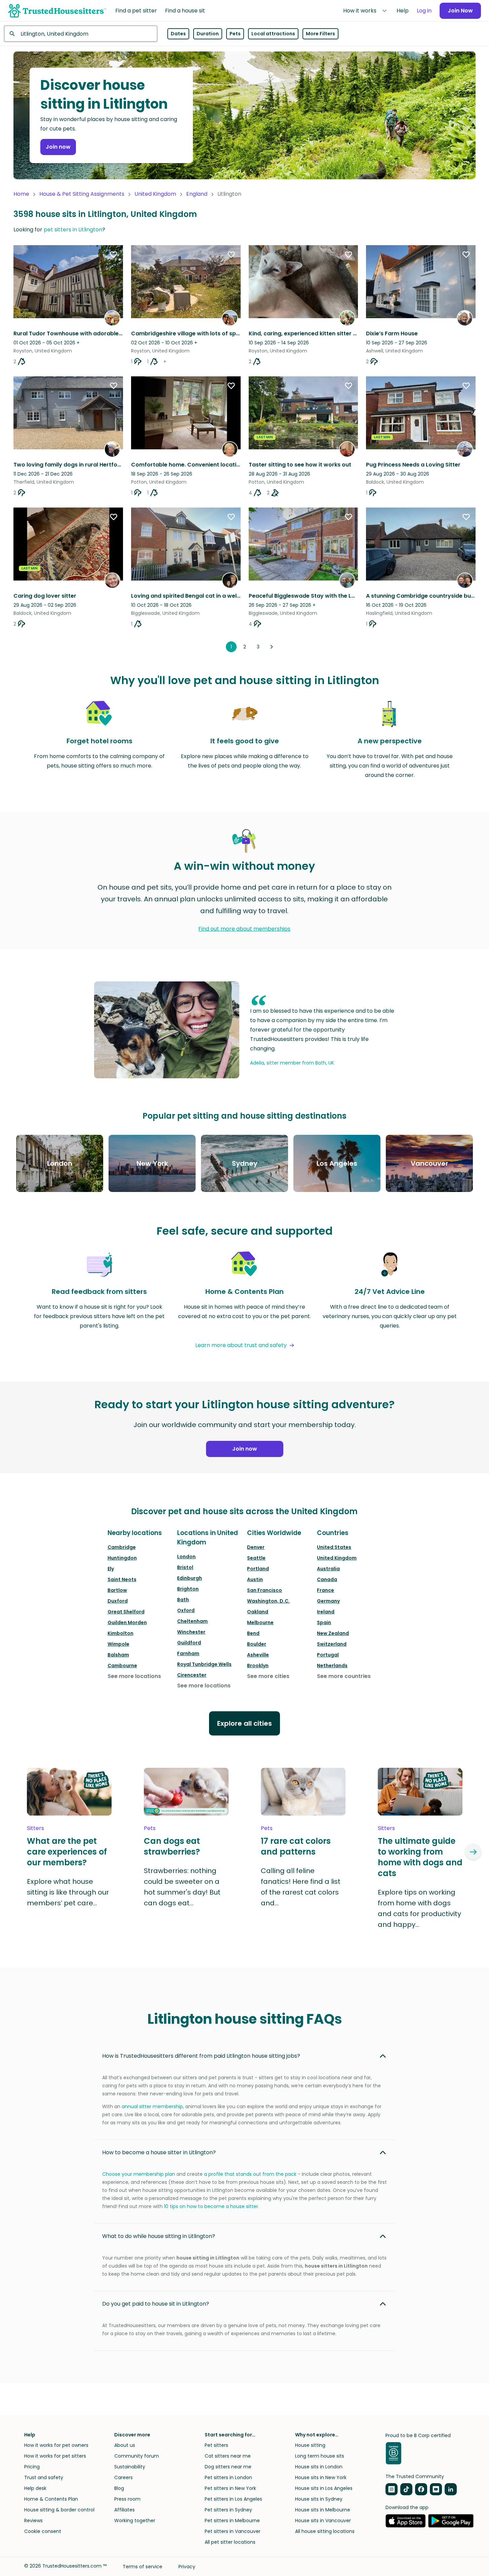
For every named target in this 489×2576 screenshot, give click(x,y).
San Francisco (264, 1590)
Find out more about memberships (244, 929)
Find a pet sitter (136, 11)
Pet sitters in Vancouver (233, 2531)
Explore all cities (245, 1723)
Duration (208, 34)
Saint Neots (122, 1579)
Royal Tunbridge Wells (204, 1664)
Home (21, 194)
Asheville (258, 1655)
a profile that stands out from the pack (250, 2174)
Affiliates (125, 2510)
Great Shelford (126, 1612)
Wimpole (118, 1644)
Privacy (187, 2567)
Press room (127, 2499)
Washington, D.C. (268, 1601)
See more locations (134, 1676)
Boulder (257, 1644)
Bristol (185, 1567)
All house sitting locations (325, 2531)
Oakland (258, 1612)
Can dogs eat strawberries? (172, 1846)
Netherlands (332, 1666)
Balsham (118, 1655)
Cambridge (122, 1547)
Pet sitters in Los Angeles (233, 2499)
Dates (178, 34)
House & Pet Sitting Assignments (82, 194)
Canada (327, 1579)
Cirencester (192, 1675)
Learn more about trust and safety (241, 1345)
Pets (235, 34)
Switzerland (332, 1644)
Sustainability (130, 2467)
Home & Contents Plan (51, 2499)
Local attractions (273, 34)
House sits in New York (321, 2477)
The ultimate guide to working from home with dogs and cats (420, 1857)
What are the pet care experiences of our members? (67, 1852)
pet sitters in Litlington (73, 230)
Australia (328, 1569)
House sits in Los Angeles (324, 2488)
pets (150, 1828)
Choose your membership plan (139, 2174)
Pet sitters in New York (230, 2488)
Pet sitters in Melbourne (232, 2521)
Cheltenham (192, 1621)
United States (334, 1547)
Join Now (460, 11)
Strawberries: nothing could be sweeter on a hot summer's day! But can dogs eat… (182, 1887)
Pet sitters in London (228, 2477)
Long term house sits (320, 2456)
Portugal (328, 1655)
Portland (258, 1569)
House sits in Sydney (319, 2499)
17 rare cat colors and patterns (296, 1846)
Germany (328, 1601)
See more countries (344, 1676)
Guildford (189, 1643)
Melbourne (260, 1622)
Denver (256, 1547)
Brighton (188, 1589)
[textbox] (81, 34)
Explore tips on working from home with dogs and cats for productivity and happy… (419, 1908)
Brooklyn (258, 1666)
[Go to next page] (272, 647)
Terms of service (142, 2567)
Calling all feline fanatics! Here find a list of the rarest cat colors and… (301, 1887)
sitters (35, 1828)
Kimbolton (120, 1633)
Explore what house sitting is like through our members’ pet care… (68, 1892)
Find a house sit (185, 11)
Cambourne (122, 1666)
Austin (255, 1579)
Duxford (118, 1601)
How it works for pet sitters (55, 2456)
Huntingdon (122, 1558)
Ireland (326, 1612)
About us (125, 2445)
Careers (124, 2477)
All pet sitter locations (230, 2542)
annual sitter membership (152, 2106)
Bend (253, 1633)
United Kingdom (155, 194)
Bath (183, 1600)
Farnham (188, 1653)
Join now (58, 147)
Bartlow (117, 1590)
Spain (324, 1622)
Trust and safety (44, 2477)
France (325, 1590)
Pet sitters (216, 2445)
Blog (119, 2488)
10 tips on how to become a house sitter (211, 2206)
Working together (135, 2521)
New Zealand (333, 1633)
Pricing (32, 2467)
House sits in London (319, 2467)
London (186, 1557)
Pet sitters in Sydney (228, 2510)
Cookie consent (43, 2531)
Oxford (186, 1610)
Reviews (33, 2521)
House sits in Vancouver (323, 2521)
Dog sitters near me (228, 2467)
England (197, 194)
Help (403, 11)
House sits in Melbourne (323, 2510)
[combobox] (81, 34)
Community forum (137, 2456)
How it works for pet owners (56, 2445)
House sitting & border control (59, 2510)
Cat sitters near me (228, 2456)
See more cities (268, 1676)
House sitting (310, 2445)
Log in (424, 11)
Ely (111, 1569)
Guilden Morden (127, 1622)
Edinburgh (190, 1578)
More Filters (320, 34)
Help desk (35, 2488)
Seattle (256, 1558)
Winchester (191, 1632)
